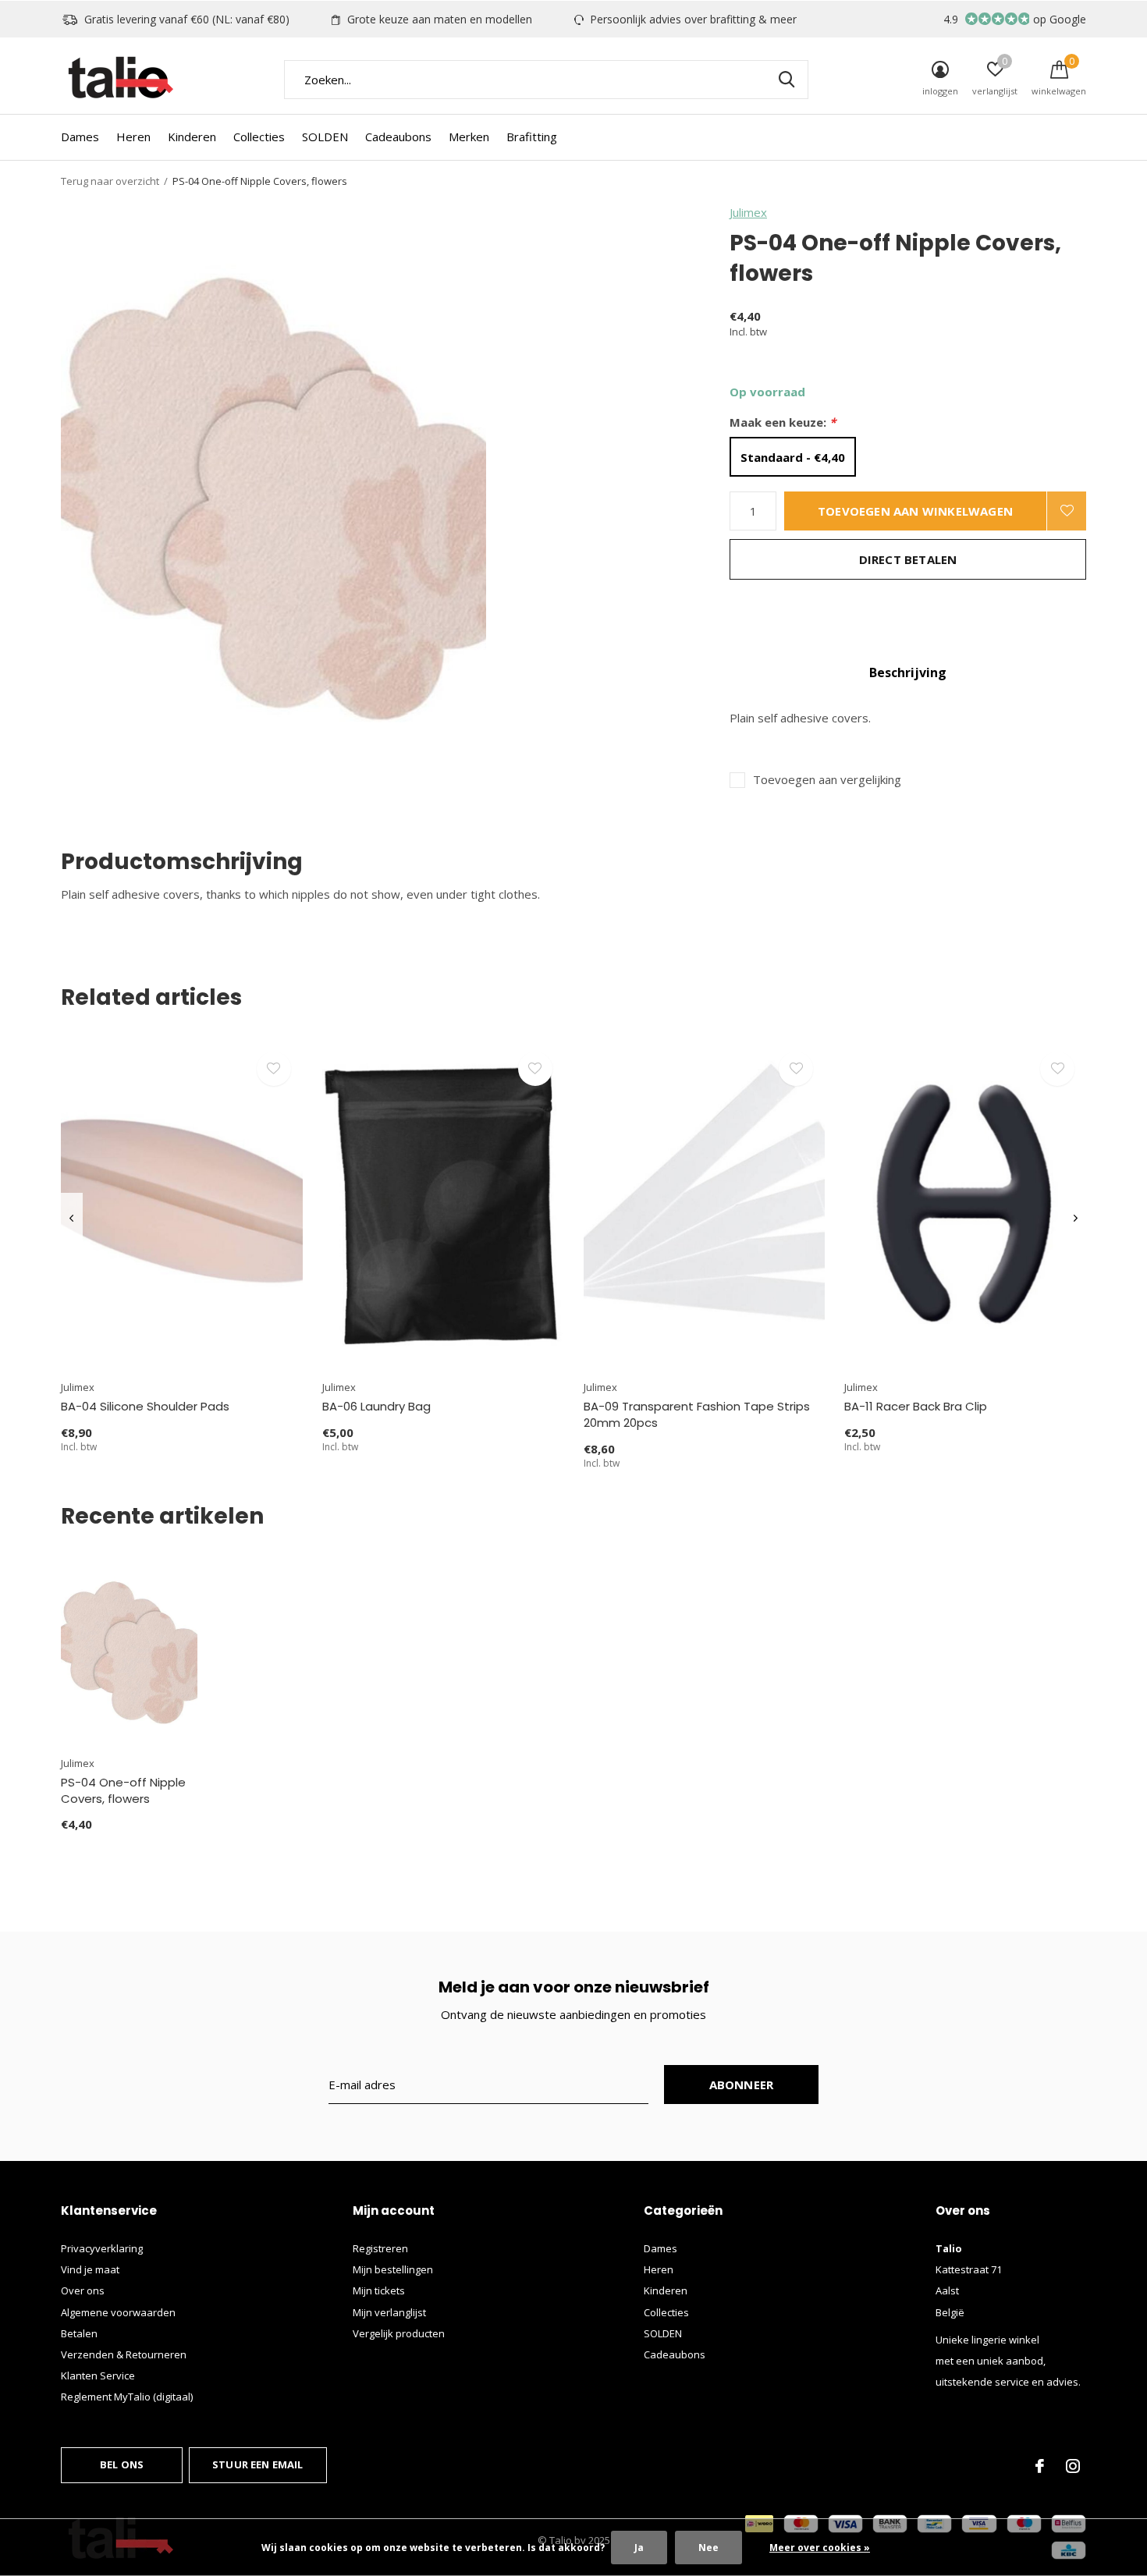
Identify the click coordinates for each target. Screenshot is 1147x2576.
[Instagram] (1073, 2466)
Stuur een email (258, 2464)
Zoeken (787, 80)
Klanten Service (98, 2376)
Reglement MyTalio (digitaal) (127, 2397)
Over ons (83, 2290)
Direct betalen (908, 559)
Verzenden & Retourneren (124, 2354)
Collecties (259, 137)
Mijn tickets (379, 2290)
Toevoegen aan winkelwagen (915, 511)
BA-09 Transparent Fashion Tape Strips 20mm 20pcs (697, 1414)
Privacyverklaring (102, 2248)
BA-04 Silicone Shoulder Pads (145, 1406)
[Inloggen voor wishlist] (1067, 511)
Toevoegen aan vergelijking (827, 780)
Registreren (380, 2248)
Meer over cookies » (820, 2548)
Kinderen (192, 137)
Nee (708, 2548)
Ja (639, 2548)
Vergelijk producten (399, 2333)
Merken (469, 137)
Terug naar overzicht (110, 181)
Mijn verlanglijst (389, 2312)
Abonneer (742, 2085)
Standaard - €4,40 (793, 457)
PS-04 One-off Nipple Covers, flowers (123, 1790)
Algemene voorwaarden (118, 2312)
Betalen (79, 2333)
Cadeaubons (398, 137)
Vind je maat (90, 2269)
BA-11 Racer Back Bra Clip (916, 1406)
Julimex (748, 212)
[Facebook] (1040, 2466)
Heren (133, 137)
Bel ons (122, 2464)
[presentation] (71, 1219)
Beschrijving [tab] (908, 672)
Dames (80, 137)
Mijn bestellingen (393, 2269)
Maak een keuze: (783, 422)
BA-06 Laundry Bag (376, 1406)
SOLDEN (325, 137)
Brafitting (532, 137)
